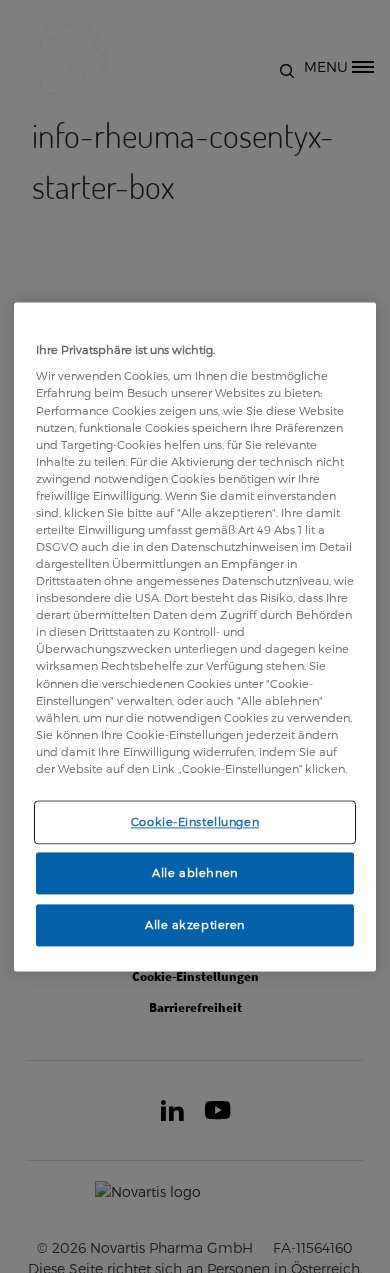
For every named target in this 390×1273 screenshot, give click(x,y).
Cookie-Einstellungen (195, 821)
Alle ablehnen (194, 872)
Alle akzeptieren (195, 924)
